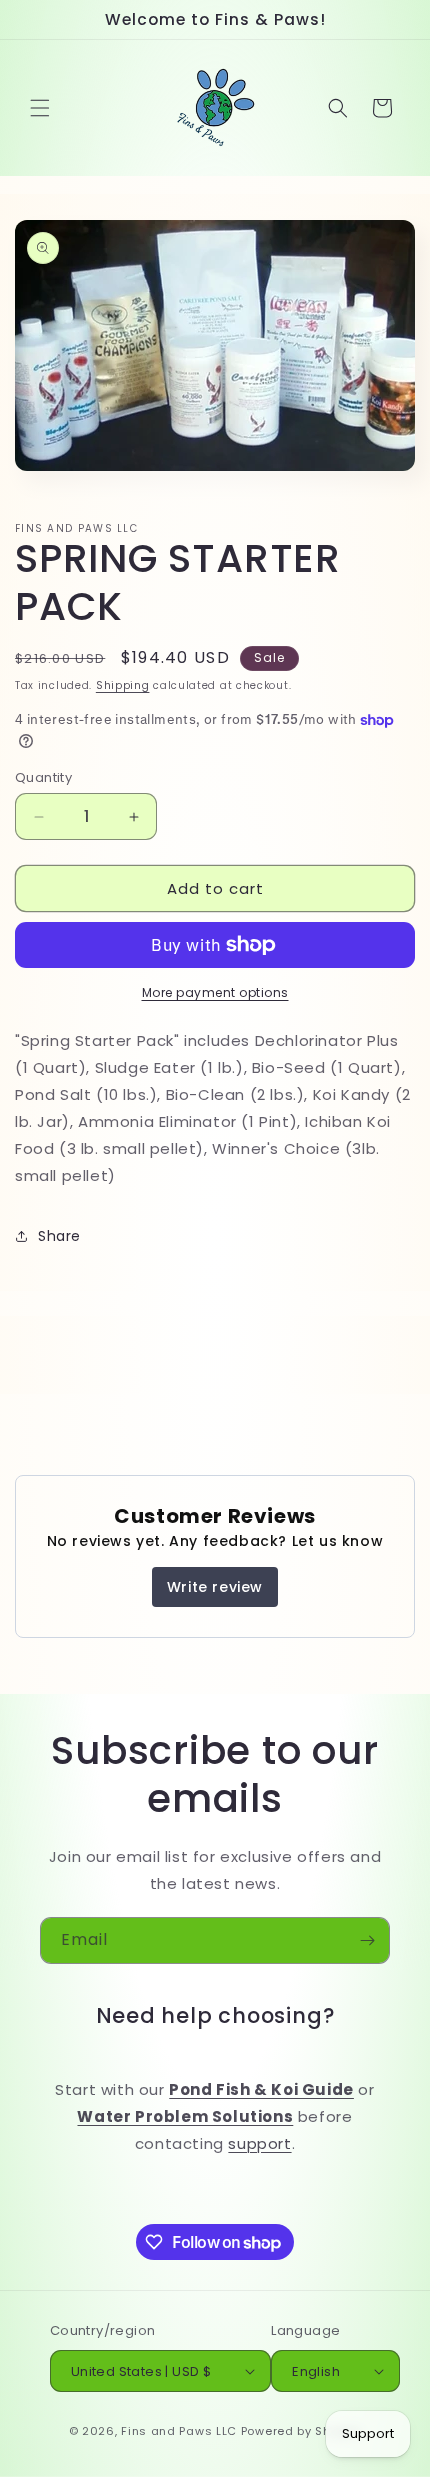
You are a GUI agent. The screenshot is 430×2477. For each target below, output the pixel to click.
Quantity (43, 777)
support (259, 2143)
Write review (215, 1587)
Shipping (123, 685)
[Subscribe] (367, 1940)
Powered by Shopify (301, 2431)
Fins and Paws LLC (179, 2431)
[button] (40, 108)
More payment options (215, 992)
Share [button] (59, 1236)
